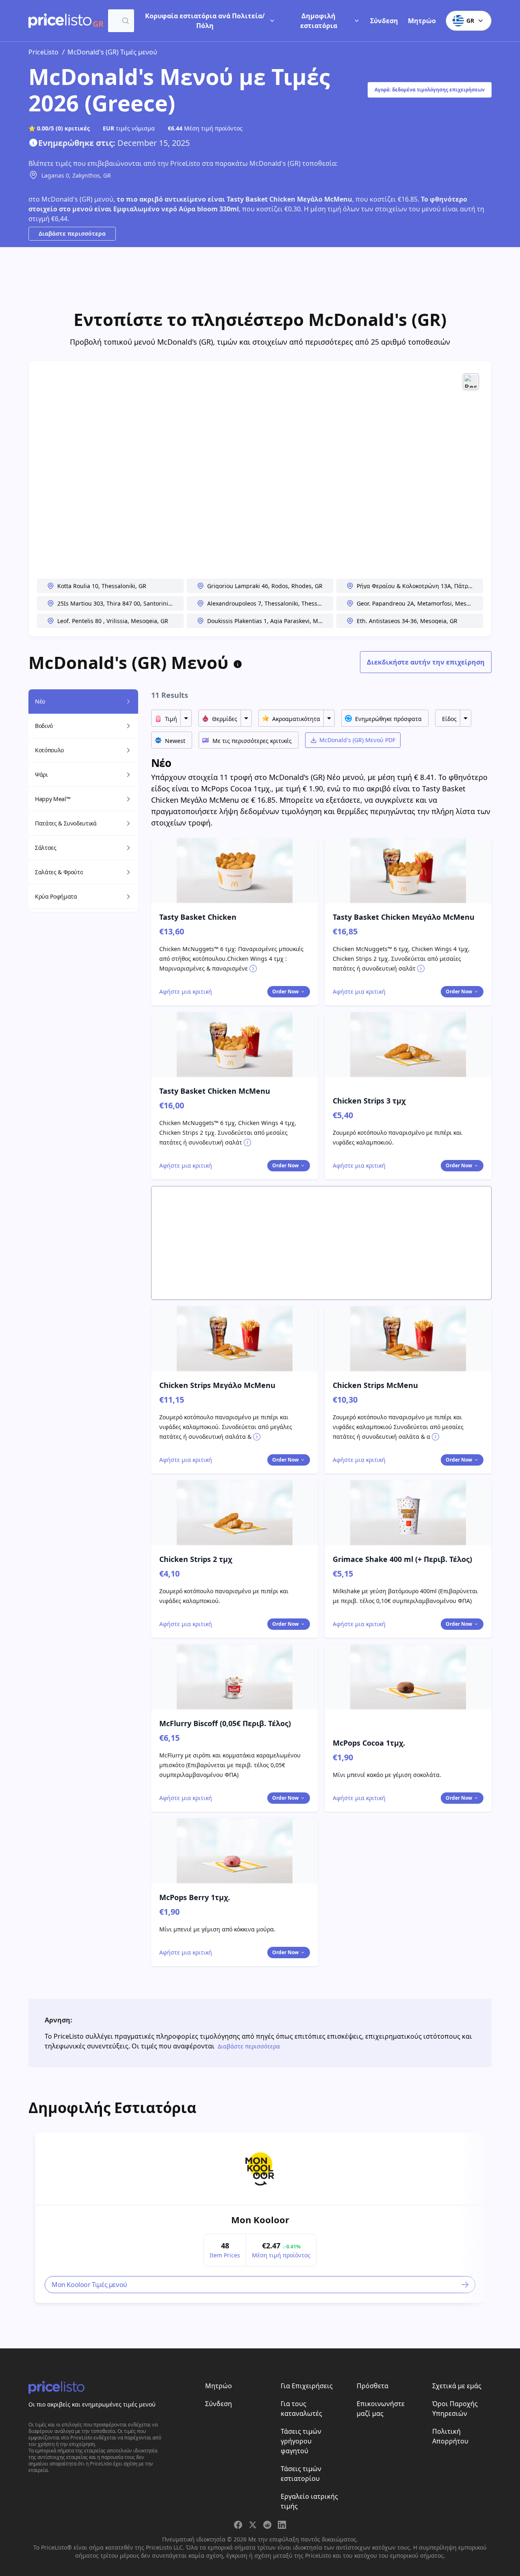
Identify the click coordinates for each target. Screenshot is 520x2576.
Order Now (285, 992)
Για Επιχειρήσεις (307, 2386)
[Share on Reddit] (267, 2525)
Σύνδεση (384, 21)
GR (470, 21)
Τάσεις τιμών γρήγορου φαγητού (301, 2441)
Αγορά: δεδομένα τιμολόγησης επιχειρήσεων (430, 90)
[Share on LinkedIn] (282, 2525)
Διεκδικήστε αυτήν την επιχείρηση (426, 662)
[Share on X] (253, 2525)
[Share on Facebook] (238, 2525)
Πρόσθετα (373, 2386)
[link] (260, 2169)
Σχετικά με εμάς (457, 2386)
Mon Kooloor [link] (260, 2220)
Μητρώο (422, 21)
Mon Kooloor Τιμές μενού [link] (89, 2285)
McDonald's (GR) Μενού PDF (357, 740)
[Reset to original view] (471, 381)
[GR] (60, 21)
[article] (260, 2218)
